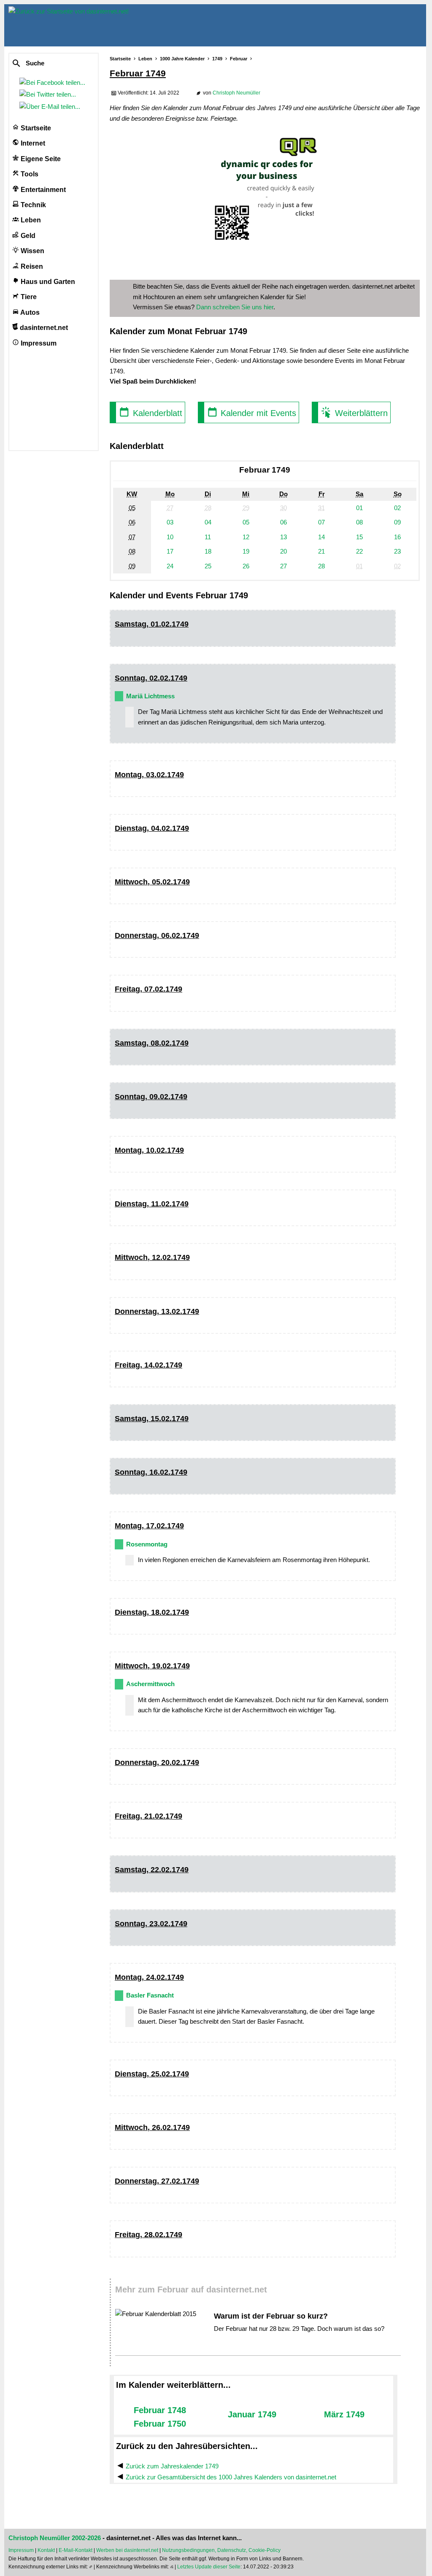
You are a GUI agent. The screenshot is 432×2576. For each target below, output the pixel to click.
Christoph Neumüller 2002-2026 (55, 2538)
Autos (29, 312)
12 (246, 537)
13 (283, 537)
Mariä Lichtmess (150, 696)
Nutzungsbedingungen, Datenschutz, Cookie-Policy (221, 2550)
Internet (32, 143)
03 (170, 522)
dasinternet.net (43, 328)
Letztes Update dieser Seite (209, 2567)
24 (170, 566)
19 (246, 551)
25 (208, 566)
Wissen (32, 251)
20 (283, 551)
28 (321, 566)
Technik (32, 205)
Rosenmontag (147, 1544)
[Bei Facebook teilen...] (54, 82)
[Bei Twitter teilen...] (49, 94)
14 (321, 537)
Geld (27, 236)
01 (359, 508)
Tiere (28, 297)
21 (321, 551)
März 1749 (344, 2414)
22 (359, 551)
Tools (29, 174)
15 (359, 537)
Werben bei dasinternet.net (127, 2550)
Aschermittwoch (150, 1684)
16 (397, 537)
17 (170, 551)
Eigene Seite (40, 159)
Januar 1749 (252, 2414)
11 (208, 537)
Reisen (31, 266)
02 (397, 508)
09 (397, 522)
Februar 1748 (160, 2410)
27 (283, 566)
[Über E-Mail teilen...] (51, 107)
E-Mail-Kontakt (76, 2550)
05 (246, 522)
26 (246, 566)
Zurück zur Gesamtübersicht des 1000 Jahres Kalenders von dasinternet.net (231, 2477)
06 (283, 522)
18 (208, 551)
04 (208, 522)
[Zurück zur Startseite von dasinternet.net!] (152, 25)
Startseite (35, 128)
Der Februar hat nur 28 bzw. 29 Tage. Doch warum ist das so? (299, 2329)
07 (321, 522)
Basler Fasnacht (150, 1995)
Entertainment (42, 190)
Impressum (38, 343)
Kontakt (46, 2550)
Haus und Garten (47, 282)
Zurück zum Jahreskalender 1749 (172, 2466)
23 (397, 551)
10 (170, 537)
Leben (30, 220)
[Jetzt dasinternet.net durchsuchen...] (47, 64)
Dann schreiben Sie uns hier (235, 307)
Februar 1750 (160, 2424)
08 (359, 522)
